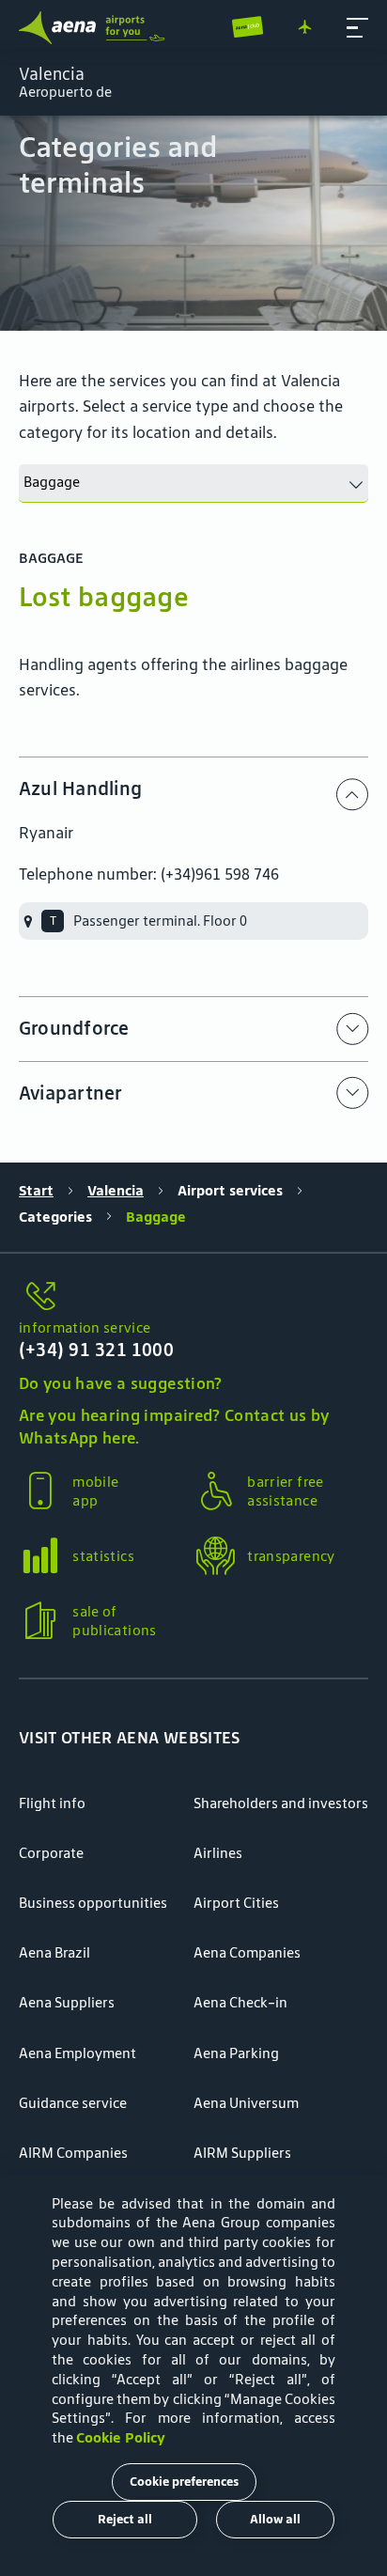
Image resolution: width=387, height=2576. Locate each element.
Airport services (230, 1190)
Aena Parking (236, 2053)
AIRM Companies (73, 2153)
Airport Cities (236, 1903)
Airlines (218, 1853)
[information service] (193, 1297)
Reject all (125, 2519)
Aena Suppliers (67, 2002)
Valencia (116, 1190)
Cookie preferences (184, 2482)
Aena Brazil (54, 1952)
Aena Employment (77, 2053)
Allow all (275, 2519)
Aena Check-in (240, 2002)
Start (36, 1190)
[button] (357, 28)
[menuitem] (193, 223)
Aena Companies (247, 1952)
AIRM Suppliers (242, 2153)
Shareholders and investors (281, 1803)
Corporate (51, 1853)
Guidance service (73, 2103)
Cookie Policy (121, 2437)
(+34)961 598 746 (220, 874)
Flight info (52, 1803)
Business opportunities (93, 1903)
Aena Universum (246, 2103)
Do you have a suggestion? (121, 1383)
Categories (55, 1217)
